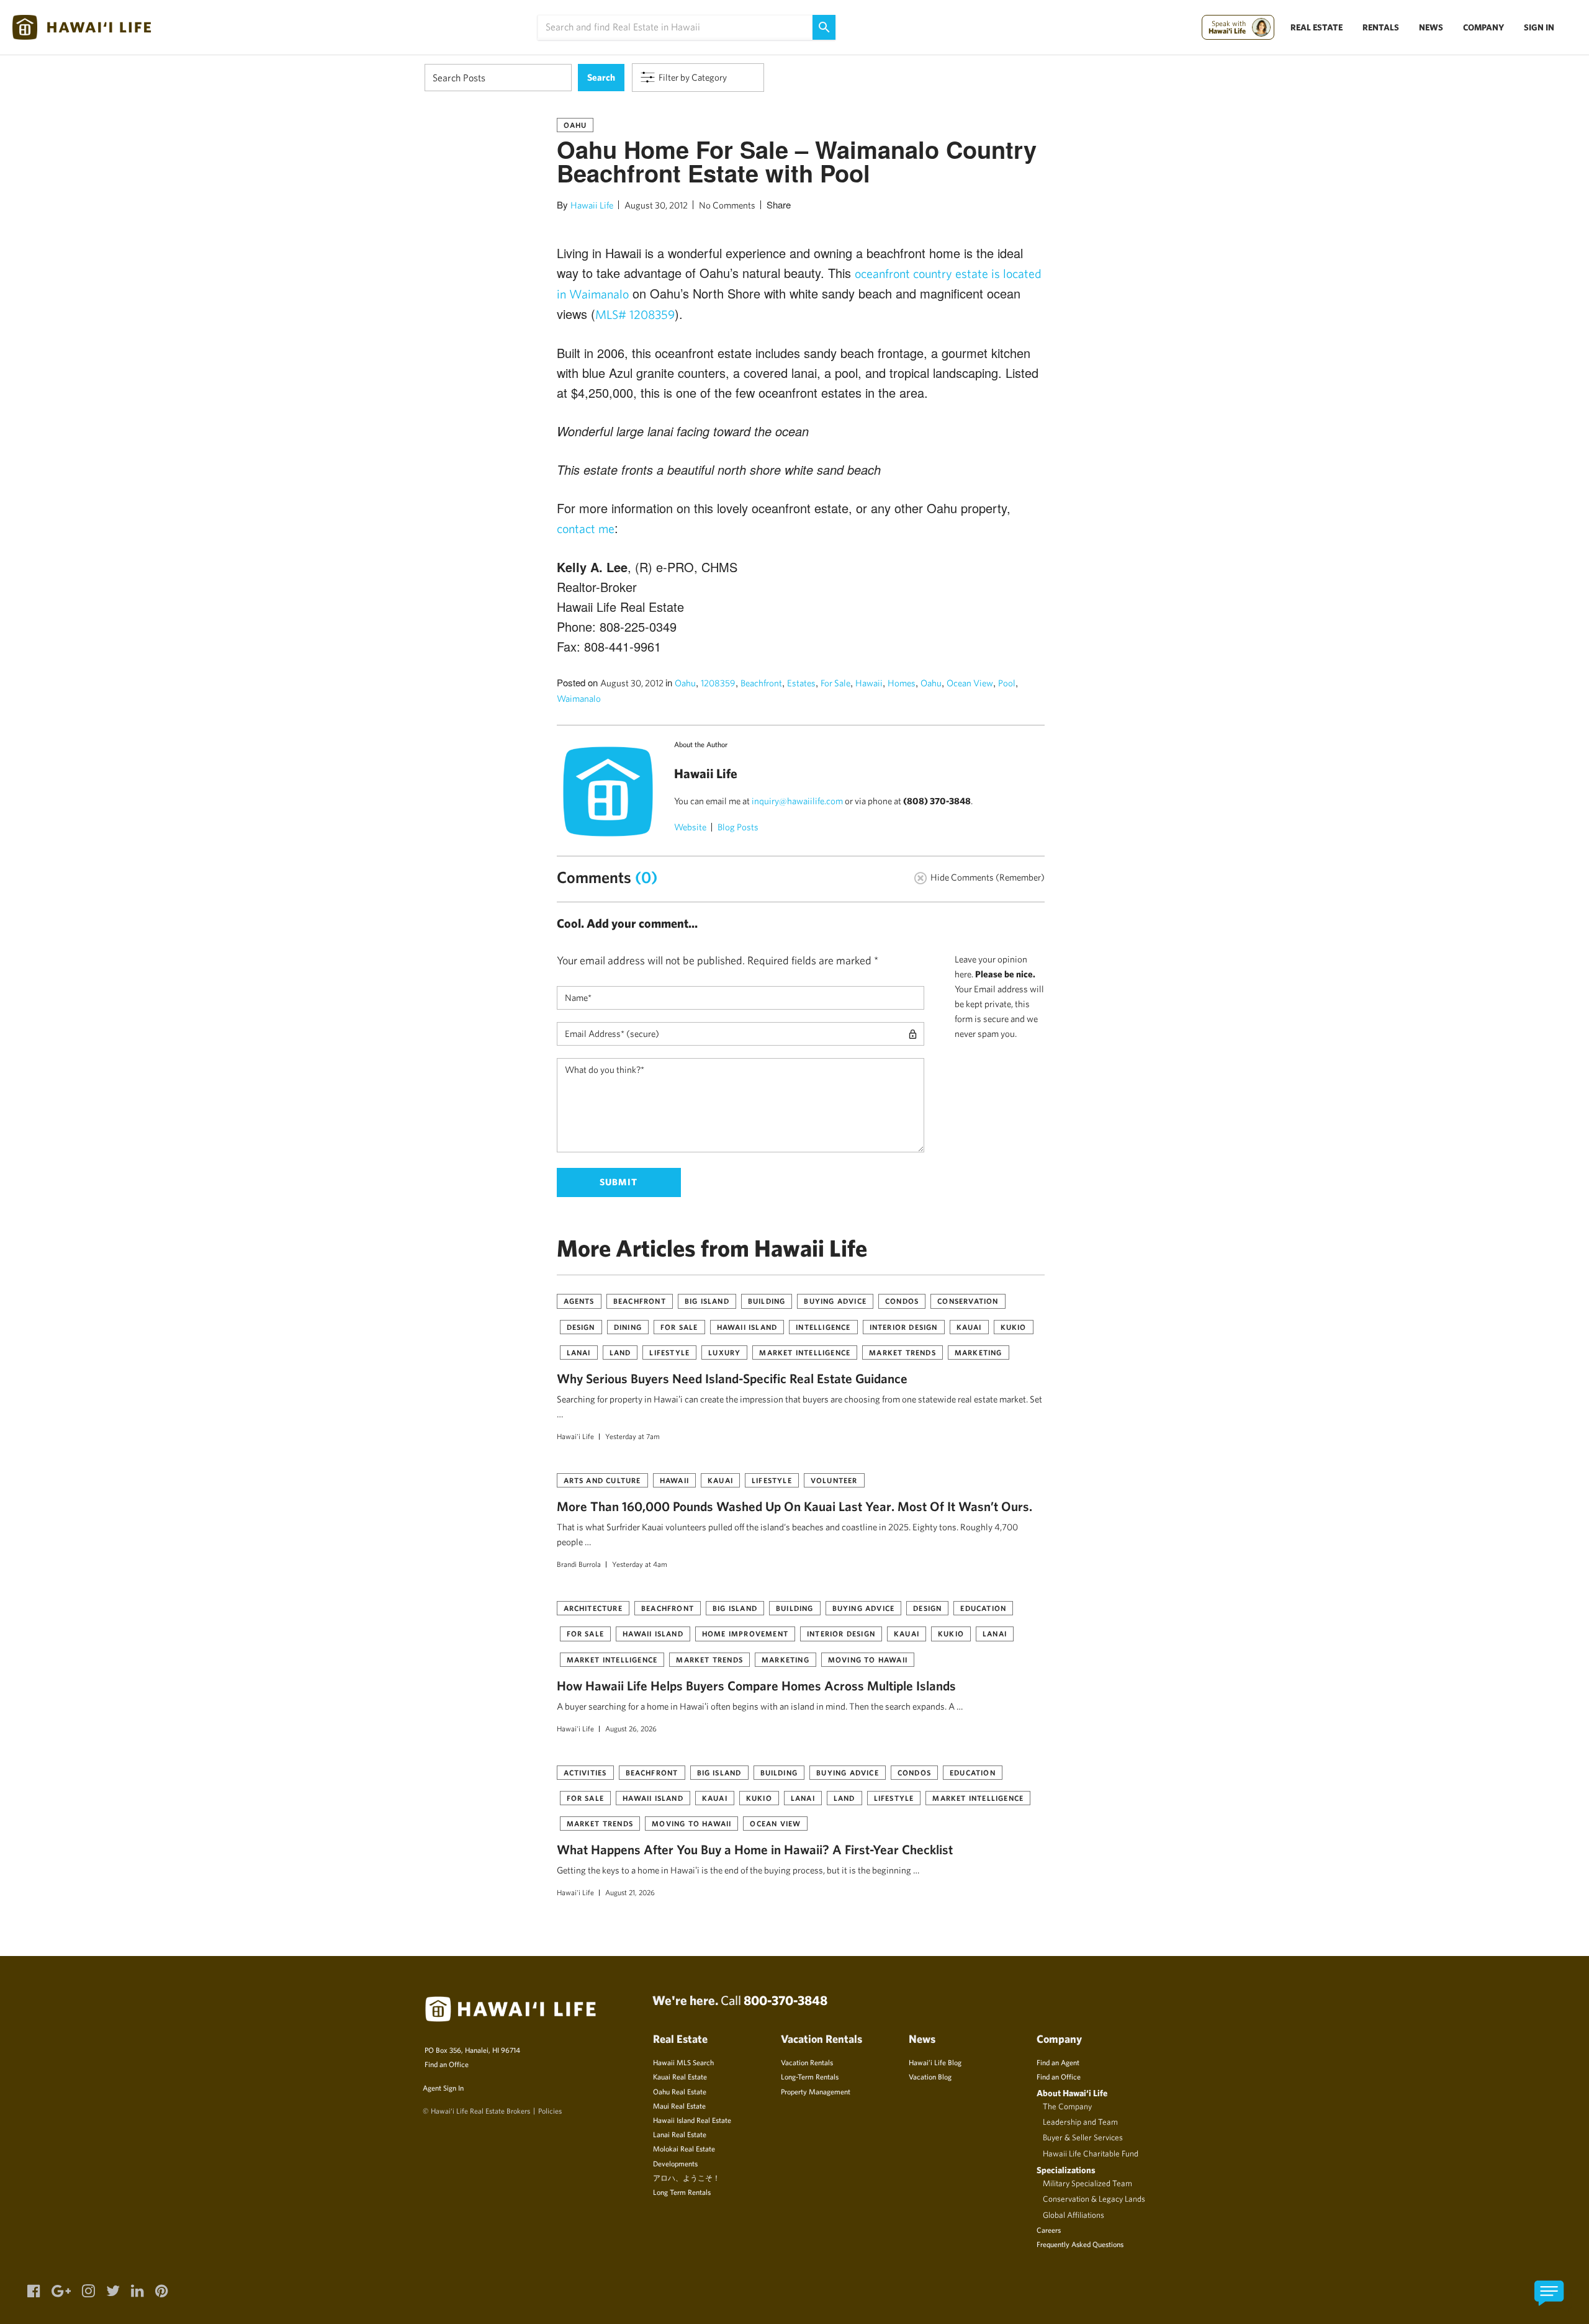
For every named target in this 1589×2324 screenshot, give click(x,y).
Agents (579, 1301)
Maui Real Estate (679, 2106)
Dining (628, 1327)
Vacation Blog (930, 2076)
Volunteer (834, 1480)
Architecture (593, 1608)
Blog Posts (738, 827)
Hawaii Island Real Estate (692, 2120)
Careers (1049, 2230)
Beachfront (761, 683)
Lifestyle (669, 1352)
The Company (1067, 2106)
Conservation (968, 1301)
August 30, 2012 (656, 205)
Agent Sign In (443, 2088)
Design (581, 1327)
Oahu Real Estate (680, 2091)
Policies (550, 2111)
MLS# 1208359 (635, 314)
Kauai (969, 1327)
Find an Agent (1058, 2062)
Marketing (979, 1352)
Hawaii (869, 683)
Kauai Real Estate (680, 2076)
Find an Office (447, 2064)
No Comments (727, 205)
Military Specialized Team (1087, 2183)
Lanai (579, 1352)
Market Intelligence (805, 1352)
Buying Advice (835, 1301)
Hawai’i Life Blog (935, 2062)
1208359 (718, 683)
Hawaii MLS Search (683, 2062)
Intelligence (823, 1327)
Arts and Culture (602, 1480)
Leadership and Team (1080, 2122)
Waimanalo (579, 698)
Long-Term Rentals (810, 2076)
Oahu (575, 125)
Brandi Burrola (579, 1564)
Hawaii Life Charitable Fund (1091, 2153)
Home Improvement (745, 1633)
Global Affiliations (1074, 2215)
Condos (902, 1301)
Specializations (1066, 2170)
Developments (675, 2163)
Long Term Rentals (682, 2192)
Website (690, 827)
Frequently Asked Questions (1080, 2244)
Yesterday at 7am (632, 1436)
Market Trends (903, 1352)
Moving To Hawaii (868, 1659)
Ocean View (970, 683)
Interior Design (904, 1327)
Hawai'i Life (575, 1436)
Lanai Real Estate (680, 2134)
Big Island (707, 1301)
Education (983, 1608)
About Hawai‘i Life (1072, 2093)
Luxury (724, 1352)
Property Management (816, 2091)
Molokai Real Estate (684, 2148)
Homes (902, 683)
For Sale (835, 683)
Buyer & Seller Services (1083, 2137)
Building (767, 1301)
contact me (586, 528)
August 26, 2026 (631, 1728)
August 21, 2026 (630, 1892)
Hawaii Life (592, 205)
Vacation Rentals (807, 2062)
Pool (1007, 683)
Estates (801, 683)
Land (620, 1352)
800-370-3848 (785, 2000)
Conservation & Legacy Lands (1094, 2199)
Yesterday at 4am (640, 1564)
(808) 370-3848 (937, 801)
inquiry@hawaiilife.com (797, 801)
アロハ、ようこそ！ (686, 2178)
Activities (585, 1772)
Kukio (1014, 1327)
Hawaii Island (747, 1327)
